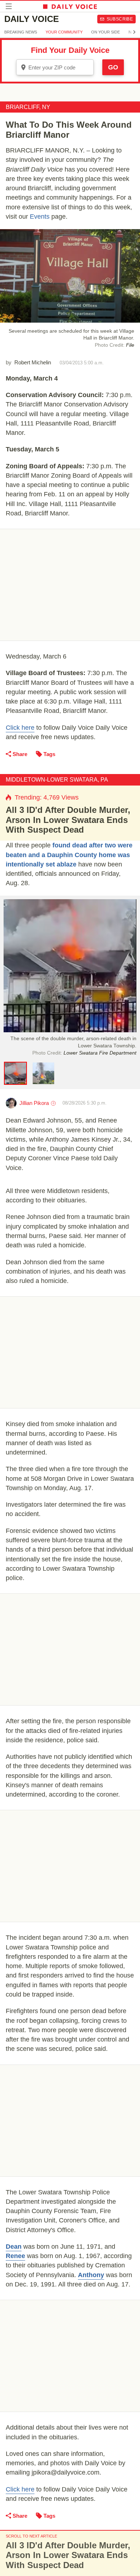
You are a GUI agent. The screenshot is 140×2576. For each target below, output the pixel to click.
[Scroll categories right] (134, 32)
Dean (14, 2247)
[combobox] (55, 67)
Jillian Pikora (34, 1103)
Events (40, 217)
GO (113, 67)
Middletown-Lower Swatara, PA (57, 780)
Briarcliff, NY (28, 107)
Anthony (91, 2275)
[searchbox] (60, 67)
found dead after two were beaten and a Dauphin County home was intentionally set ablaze (69, 855)
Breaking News (21, 32)
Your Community (64, 32)
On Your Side (106, 32)
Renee (15, 2256)
